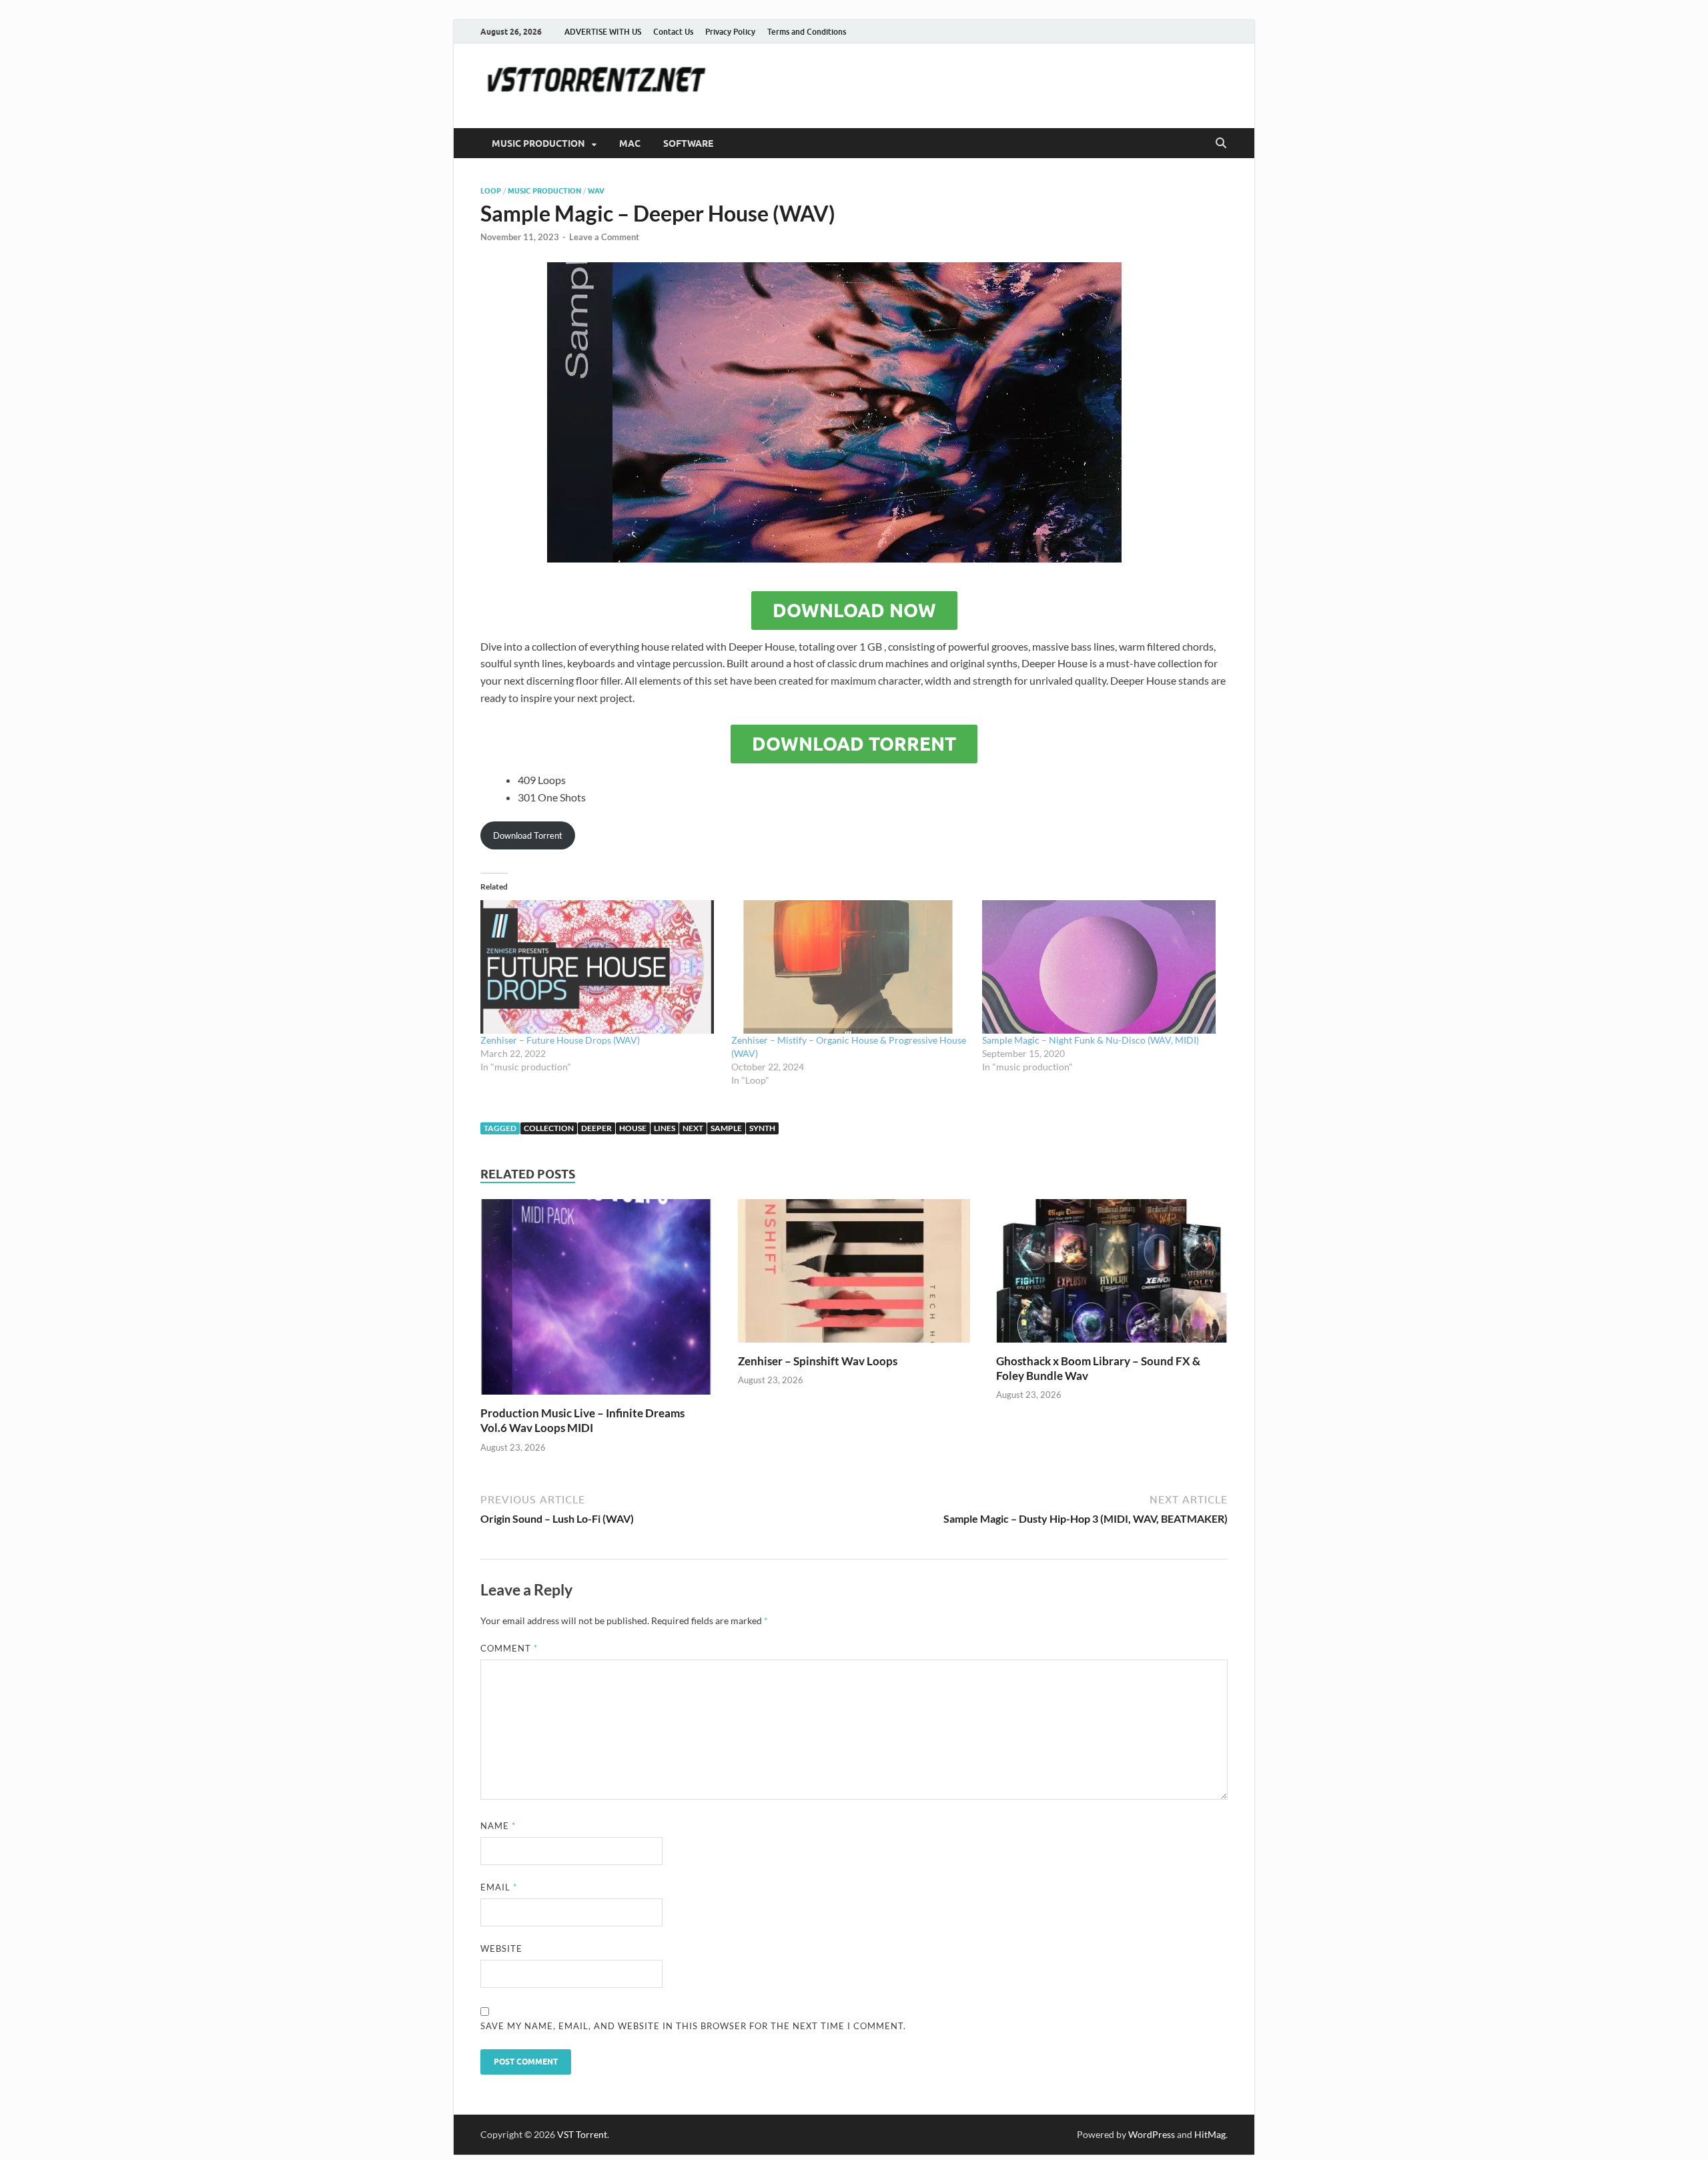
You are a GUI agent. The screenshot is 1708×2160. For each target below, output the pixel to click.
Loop (491, 191)
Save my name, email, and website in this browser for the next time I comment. (693, 2026)
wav (596, 191)
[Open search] (1221, 143)
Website (501, 1948)
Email (499, 1887)
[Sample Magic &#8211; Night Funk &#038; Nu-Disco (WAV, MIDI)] (1101, 967)
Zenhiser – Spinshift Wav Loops (818, 1361)
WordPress (1152, 2134)
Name (498, 1826)
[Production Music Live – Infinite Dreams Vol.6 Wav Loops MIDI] (596, 1301)
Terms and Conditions (807, 32)
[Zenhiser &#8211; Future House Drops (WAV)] (599, 967)
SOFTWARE (688, 143)
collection (549, 1128)
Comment (509, 1648)
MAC (630, 143)
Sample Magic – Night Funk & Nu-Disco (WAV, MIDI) (1091, 1040)
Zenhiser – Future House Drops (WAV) (560, 1040)
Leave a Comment (604, 237)
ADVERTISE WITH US (603, 32)
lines (665, 1128)
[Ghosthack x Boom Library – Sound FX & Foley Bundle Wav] (1112, 1275)
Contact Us (673, 32)
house (633, 1128)
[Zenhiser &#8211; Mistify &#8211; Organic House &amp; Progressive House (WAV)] (850, 967)
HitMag (1210, 2134)
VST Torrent (582, 2134)
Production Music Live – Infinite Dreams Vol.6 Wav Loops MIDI (582, 1420)
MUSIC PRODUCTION (538, 143)
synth (762, 1128)
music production (544, 191)
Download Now (854, 611)
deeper (596, 1128)
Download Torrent (854, 744)
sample (726, 1128)
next (693, 1128)
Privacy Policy (730, 32)
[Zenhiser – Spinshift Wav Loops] (854, 1275)
